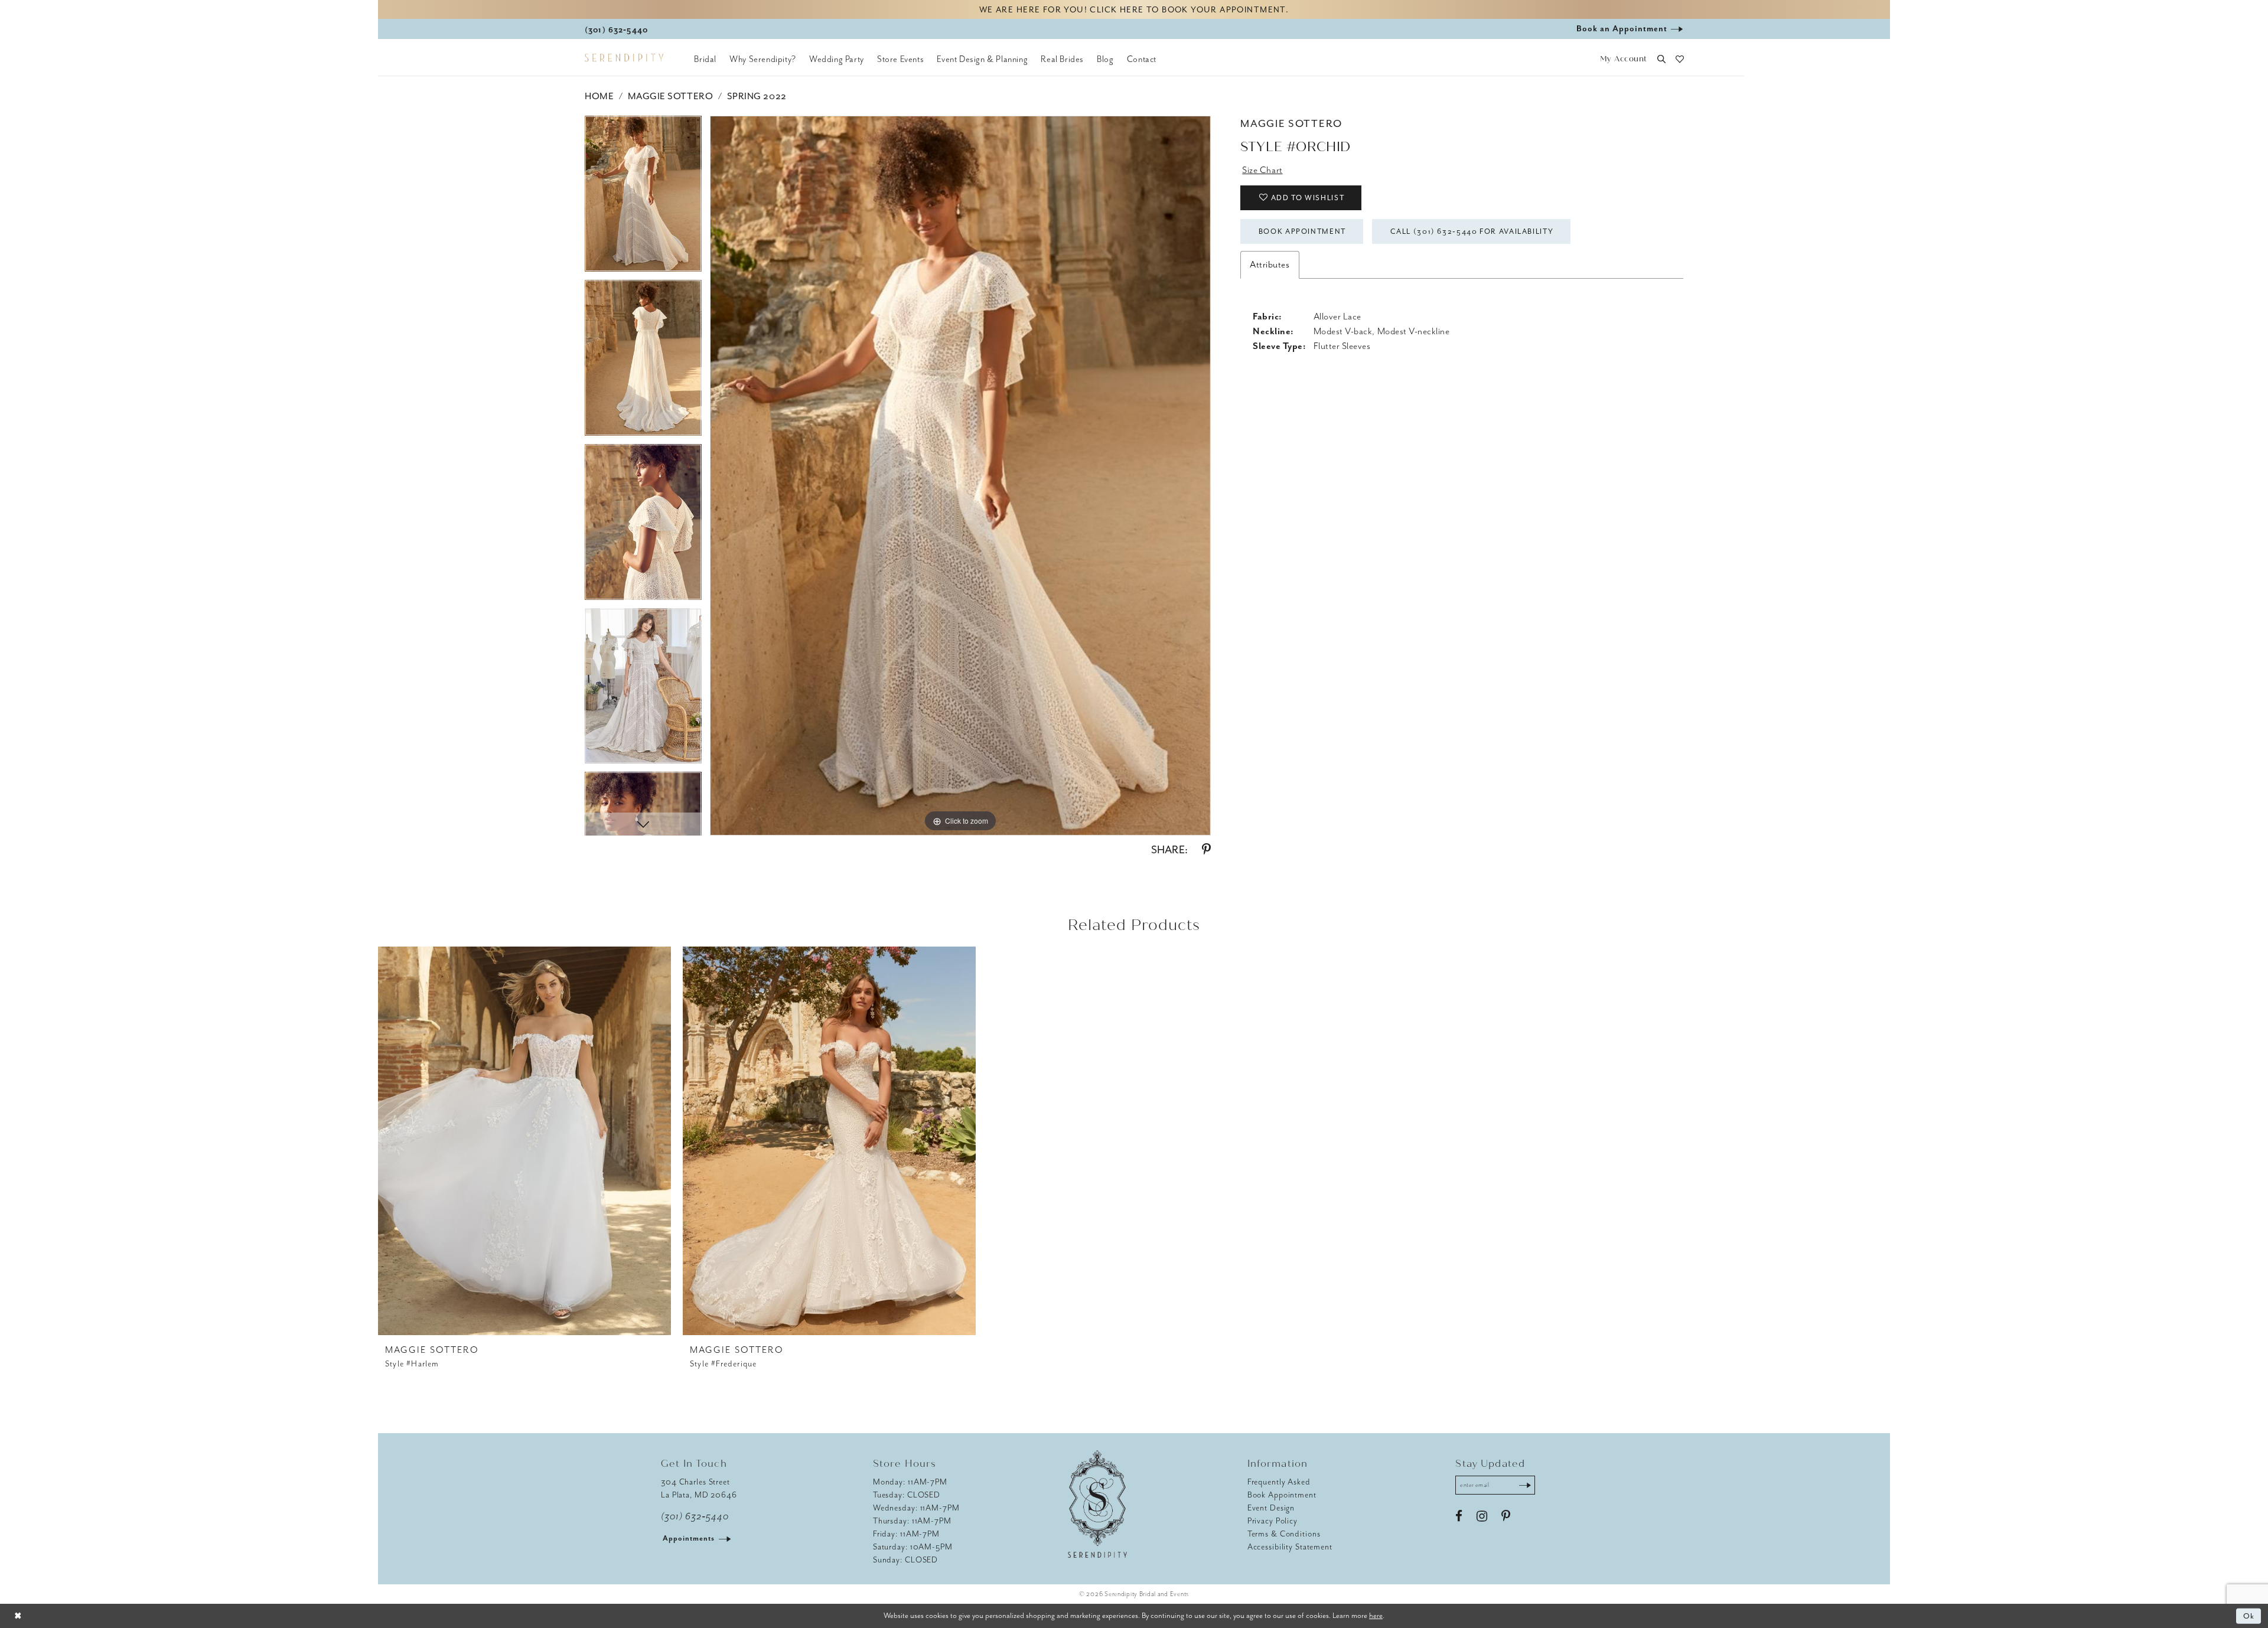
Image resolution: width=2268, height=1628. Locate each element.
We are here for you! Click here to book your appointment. (1134, 10)
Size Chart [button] (1262, 170)
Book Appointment (1302, 231)
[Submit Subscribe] (1525, 1485)
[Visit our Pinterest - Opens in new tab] (1506, 1516)
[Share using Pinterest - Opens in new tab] (1206, 850)
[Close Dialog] (18, 1616)
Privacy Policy (1273, 1521)
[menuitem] (705, 59)
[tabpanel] (643, 198)
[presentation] (524, 1141)
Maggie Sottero (670, 96)
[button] (1623, 59)
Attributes (1270, 265)
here (1376, 1615)
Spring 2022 (757, 96)
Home (599, 96)
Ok (2249, 1616)
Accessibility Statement (1290, 1547)
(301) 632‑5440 (695, 1516)
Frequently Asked (1279, 1482)
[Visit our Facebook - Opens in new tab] (1459, 1516)
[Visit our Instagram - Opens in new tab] (1482, 1516)
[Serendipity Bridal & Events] (624, 58)
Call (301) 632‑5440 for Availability (1472, 231)
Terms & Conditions (1284, 1534)
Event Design (1271, 1508)
